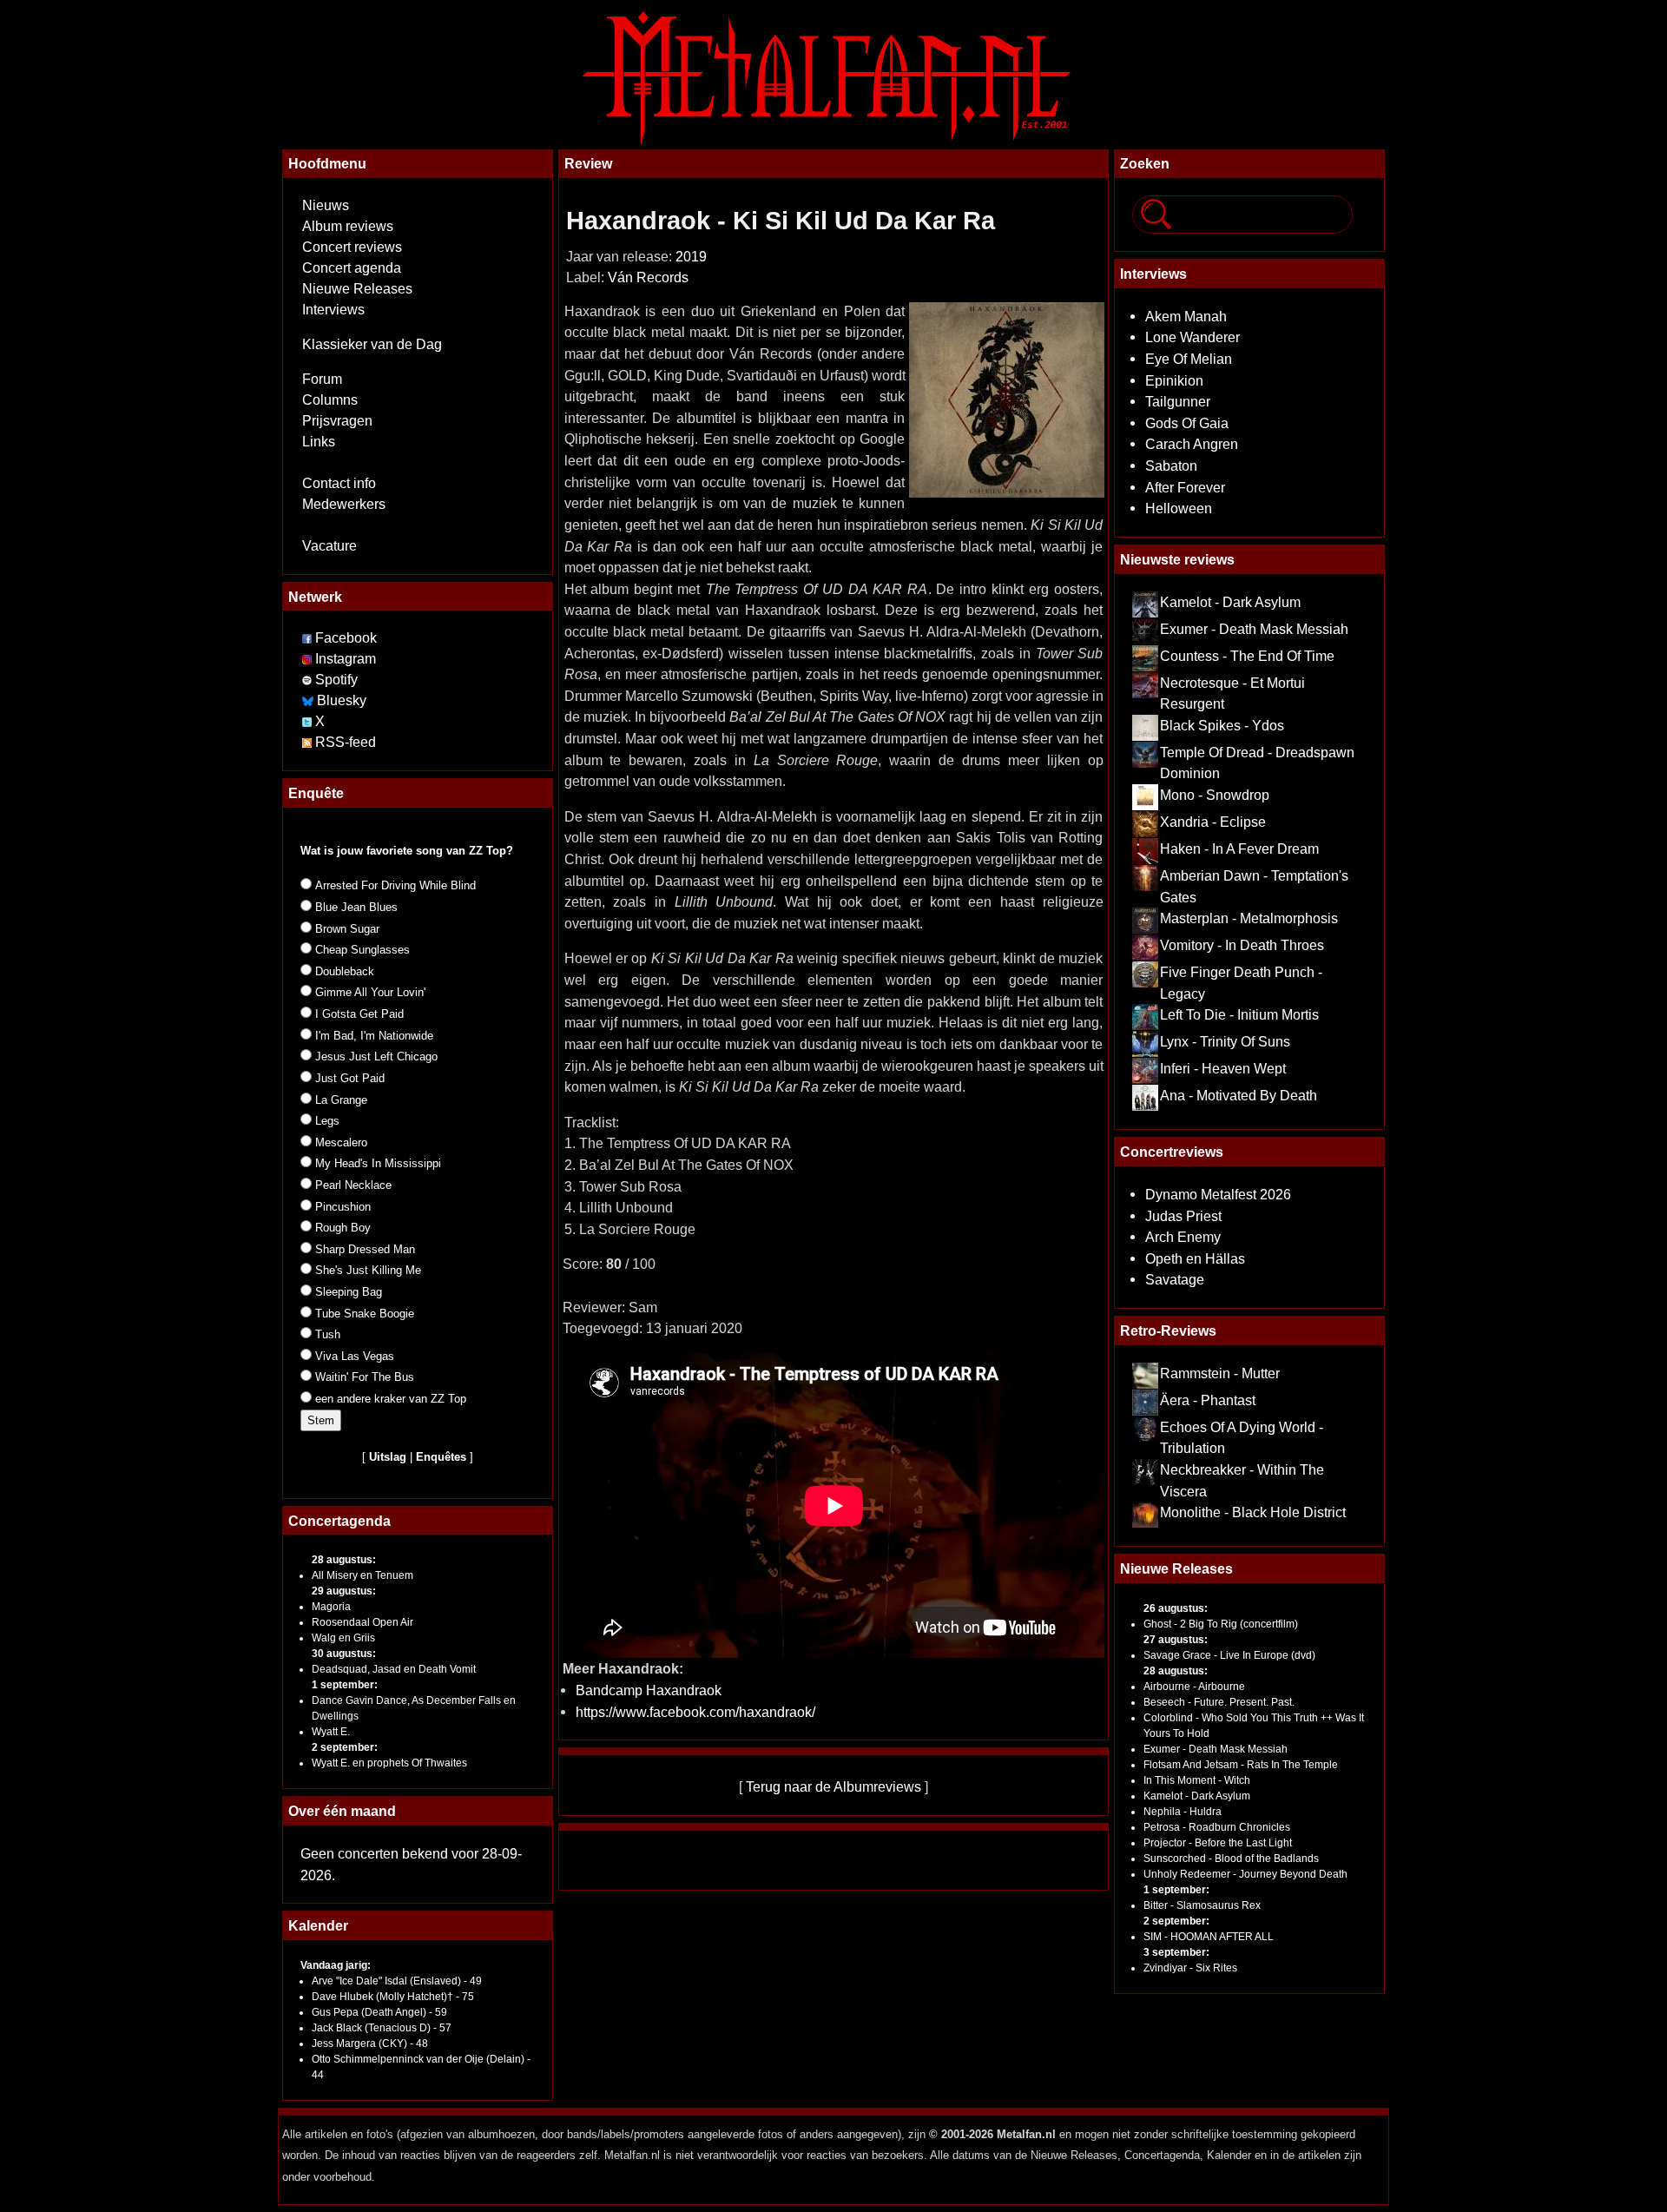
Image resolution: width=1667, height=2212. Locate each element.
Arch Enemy (1183, 1237)
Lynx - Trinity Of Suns (1225, 1041)
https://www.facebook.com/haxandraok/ (695, 1712)
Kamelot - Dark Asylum (1230, 602)
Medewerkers (344, 504)
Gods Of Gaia (1187, 423)
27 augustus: (1176, 1640)
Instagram (346, 659)
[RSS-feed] (307, 742)
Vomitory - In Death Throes (1242, 945)
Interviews (333, 310)
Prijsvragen (337, 421)
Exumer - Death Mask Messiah (1254, 629)
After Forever (1185, 487)
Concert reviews (352, 247)
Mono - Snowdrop (1215, 795)
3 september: (1176, 1952)
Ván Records (648, 277)
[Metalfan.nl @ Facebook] (307, 638)
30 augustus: (344, 1654)
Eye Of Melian (1189, 359)
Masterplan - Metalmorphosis (1249, 918)
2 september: (345, 1747)
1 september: (345, 1685)
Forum (322, 379)
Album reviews (348, 226)
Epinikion (1174, 380)
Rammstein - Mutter (1220, 1373)
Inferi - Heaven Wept (1223, 1068)
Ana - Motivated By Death (1239, 1095)
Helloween (1179, 508)
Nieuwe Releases (357, 289)
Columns (330, 400)
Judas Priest (1183, 1216)
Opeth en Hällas (1195, 1258)
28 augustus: (344, 1560)
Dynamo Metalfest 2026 (1218, 1194)
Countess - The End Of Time (1247, 656)
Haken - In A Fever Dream (1239, 848)
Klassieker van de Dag (372, 344)
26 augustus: (1176, 1608)
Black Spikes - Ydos (1222, 725)
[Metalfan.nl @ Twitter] (309, 721)
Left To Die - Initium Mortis (1239, 1014)
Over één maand (342, 1811)
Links (319, 442)
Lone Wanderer (1193, 337)
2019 (691, 257)
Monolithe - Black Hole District (1253, 1512)
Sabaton (1171, 466)
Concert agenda (352, 268)
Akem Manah (1186, 316)
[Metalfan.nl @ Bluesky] (310, 700)
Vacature (329, 546)
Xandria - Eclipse (1213, 822)
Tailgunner (1178, 401)
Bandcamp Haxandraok (649, 1690)
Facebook (346, 638)
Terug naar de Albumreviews (833, 1786)
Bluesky (342, 700)
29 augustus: (344, 1591)
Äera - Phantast (1208, 1400)
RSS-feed (346, 742)
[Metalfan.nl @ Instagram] (309, 659)
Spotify (336, 680)
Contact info (339, 483)
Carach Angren (1192, 444)
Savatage (1175, 1279)
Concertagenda (339, 1521)
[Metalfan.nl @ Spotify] (309, 680)
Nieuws (326, 205)
